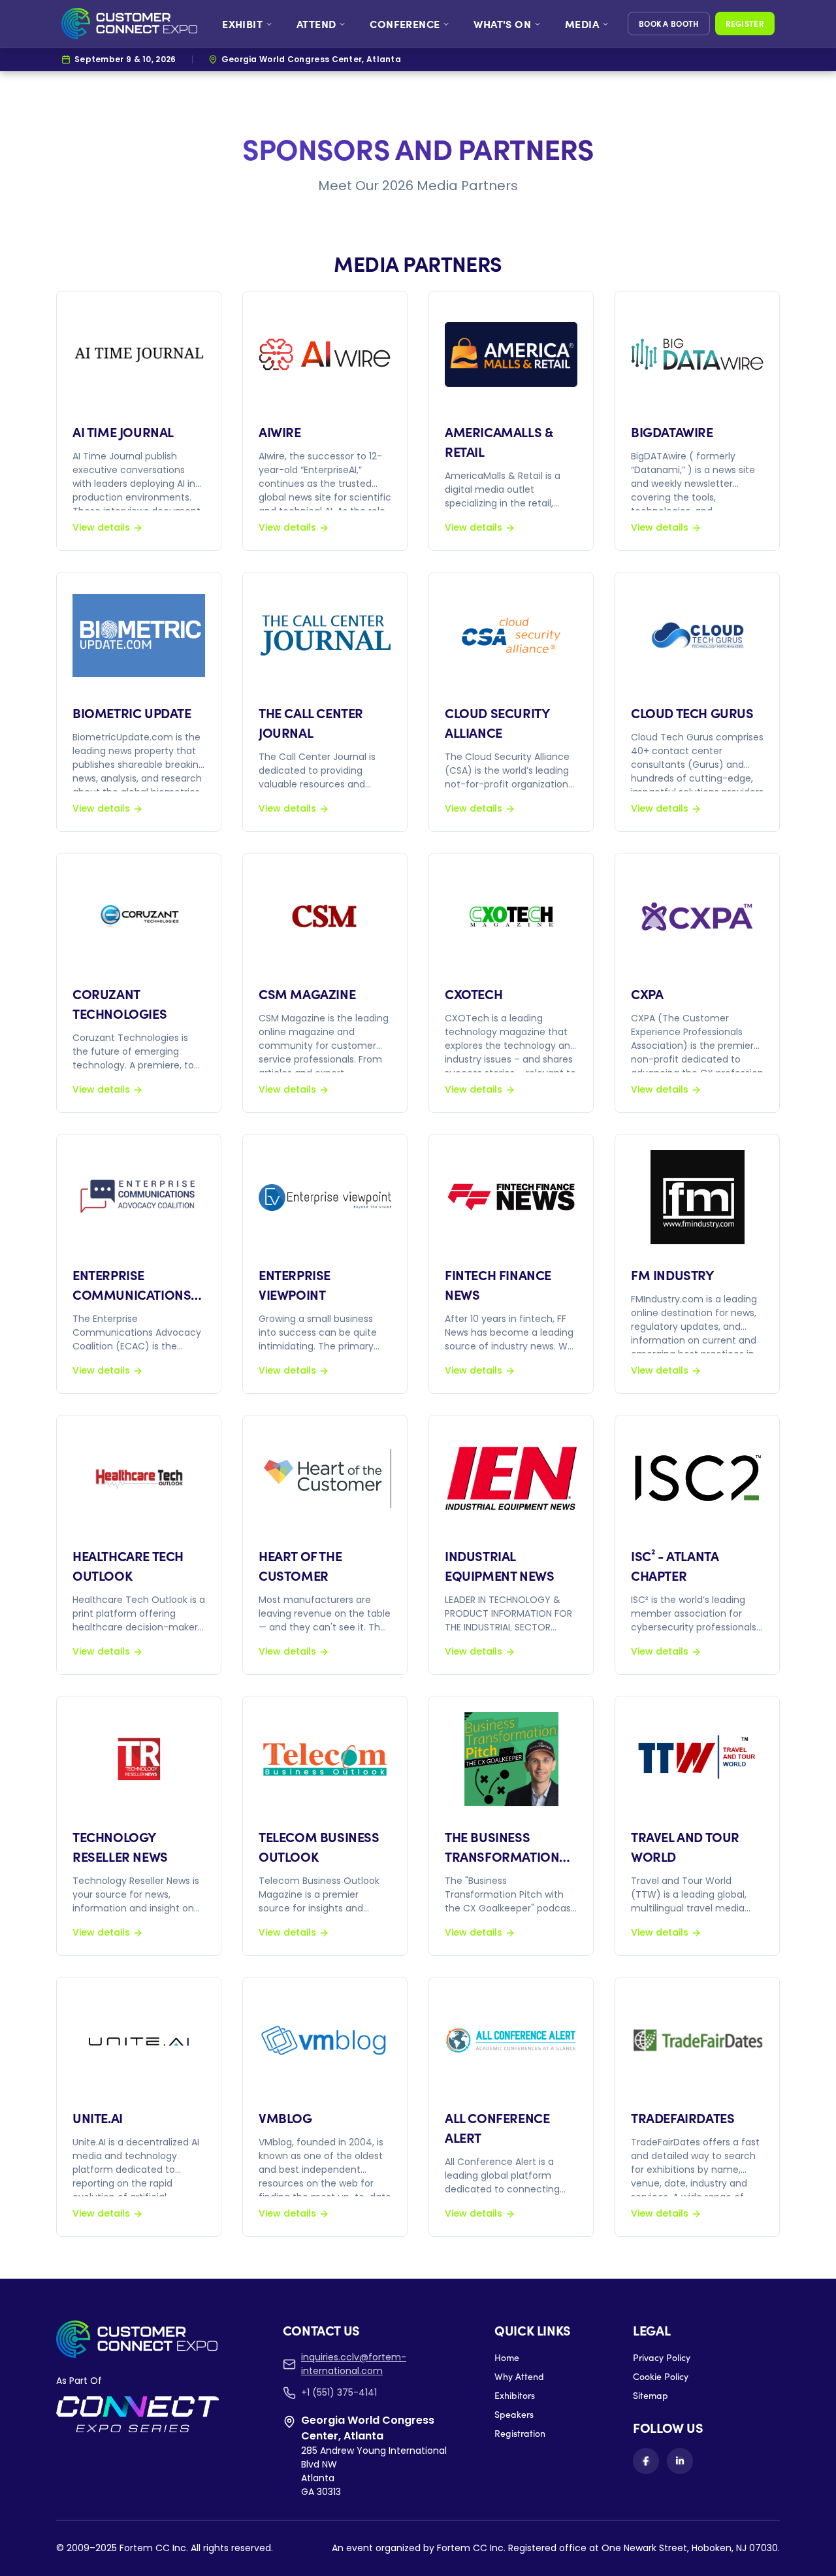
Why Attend (519, 2376)
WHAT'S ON (502, 24)
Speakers (514, 2414)
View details (101, 527)
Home (507, 2357)
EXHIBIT (242, 24)
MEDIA (582, 24)
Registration (520, 2433)
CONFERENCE (405, 24)
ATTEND (316, 24)
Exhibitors (515, 2395)
